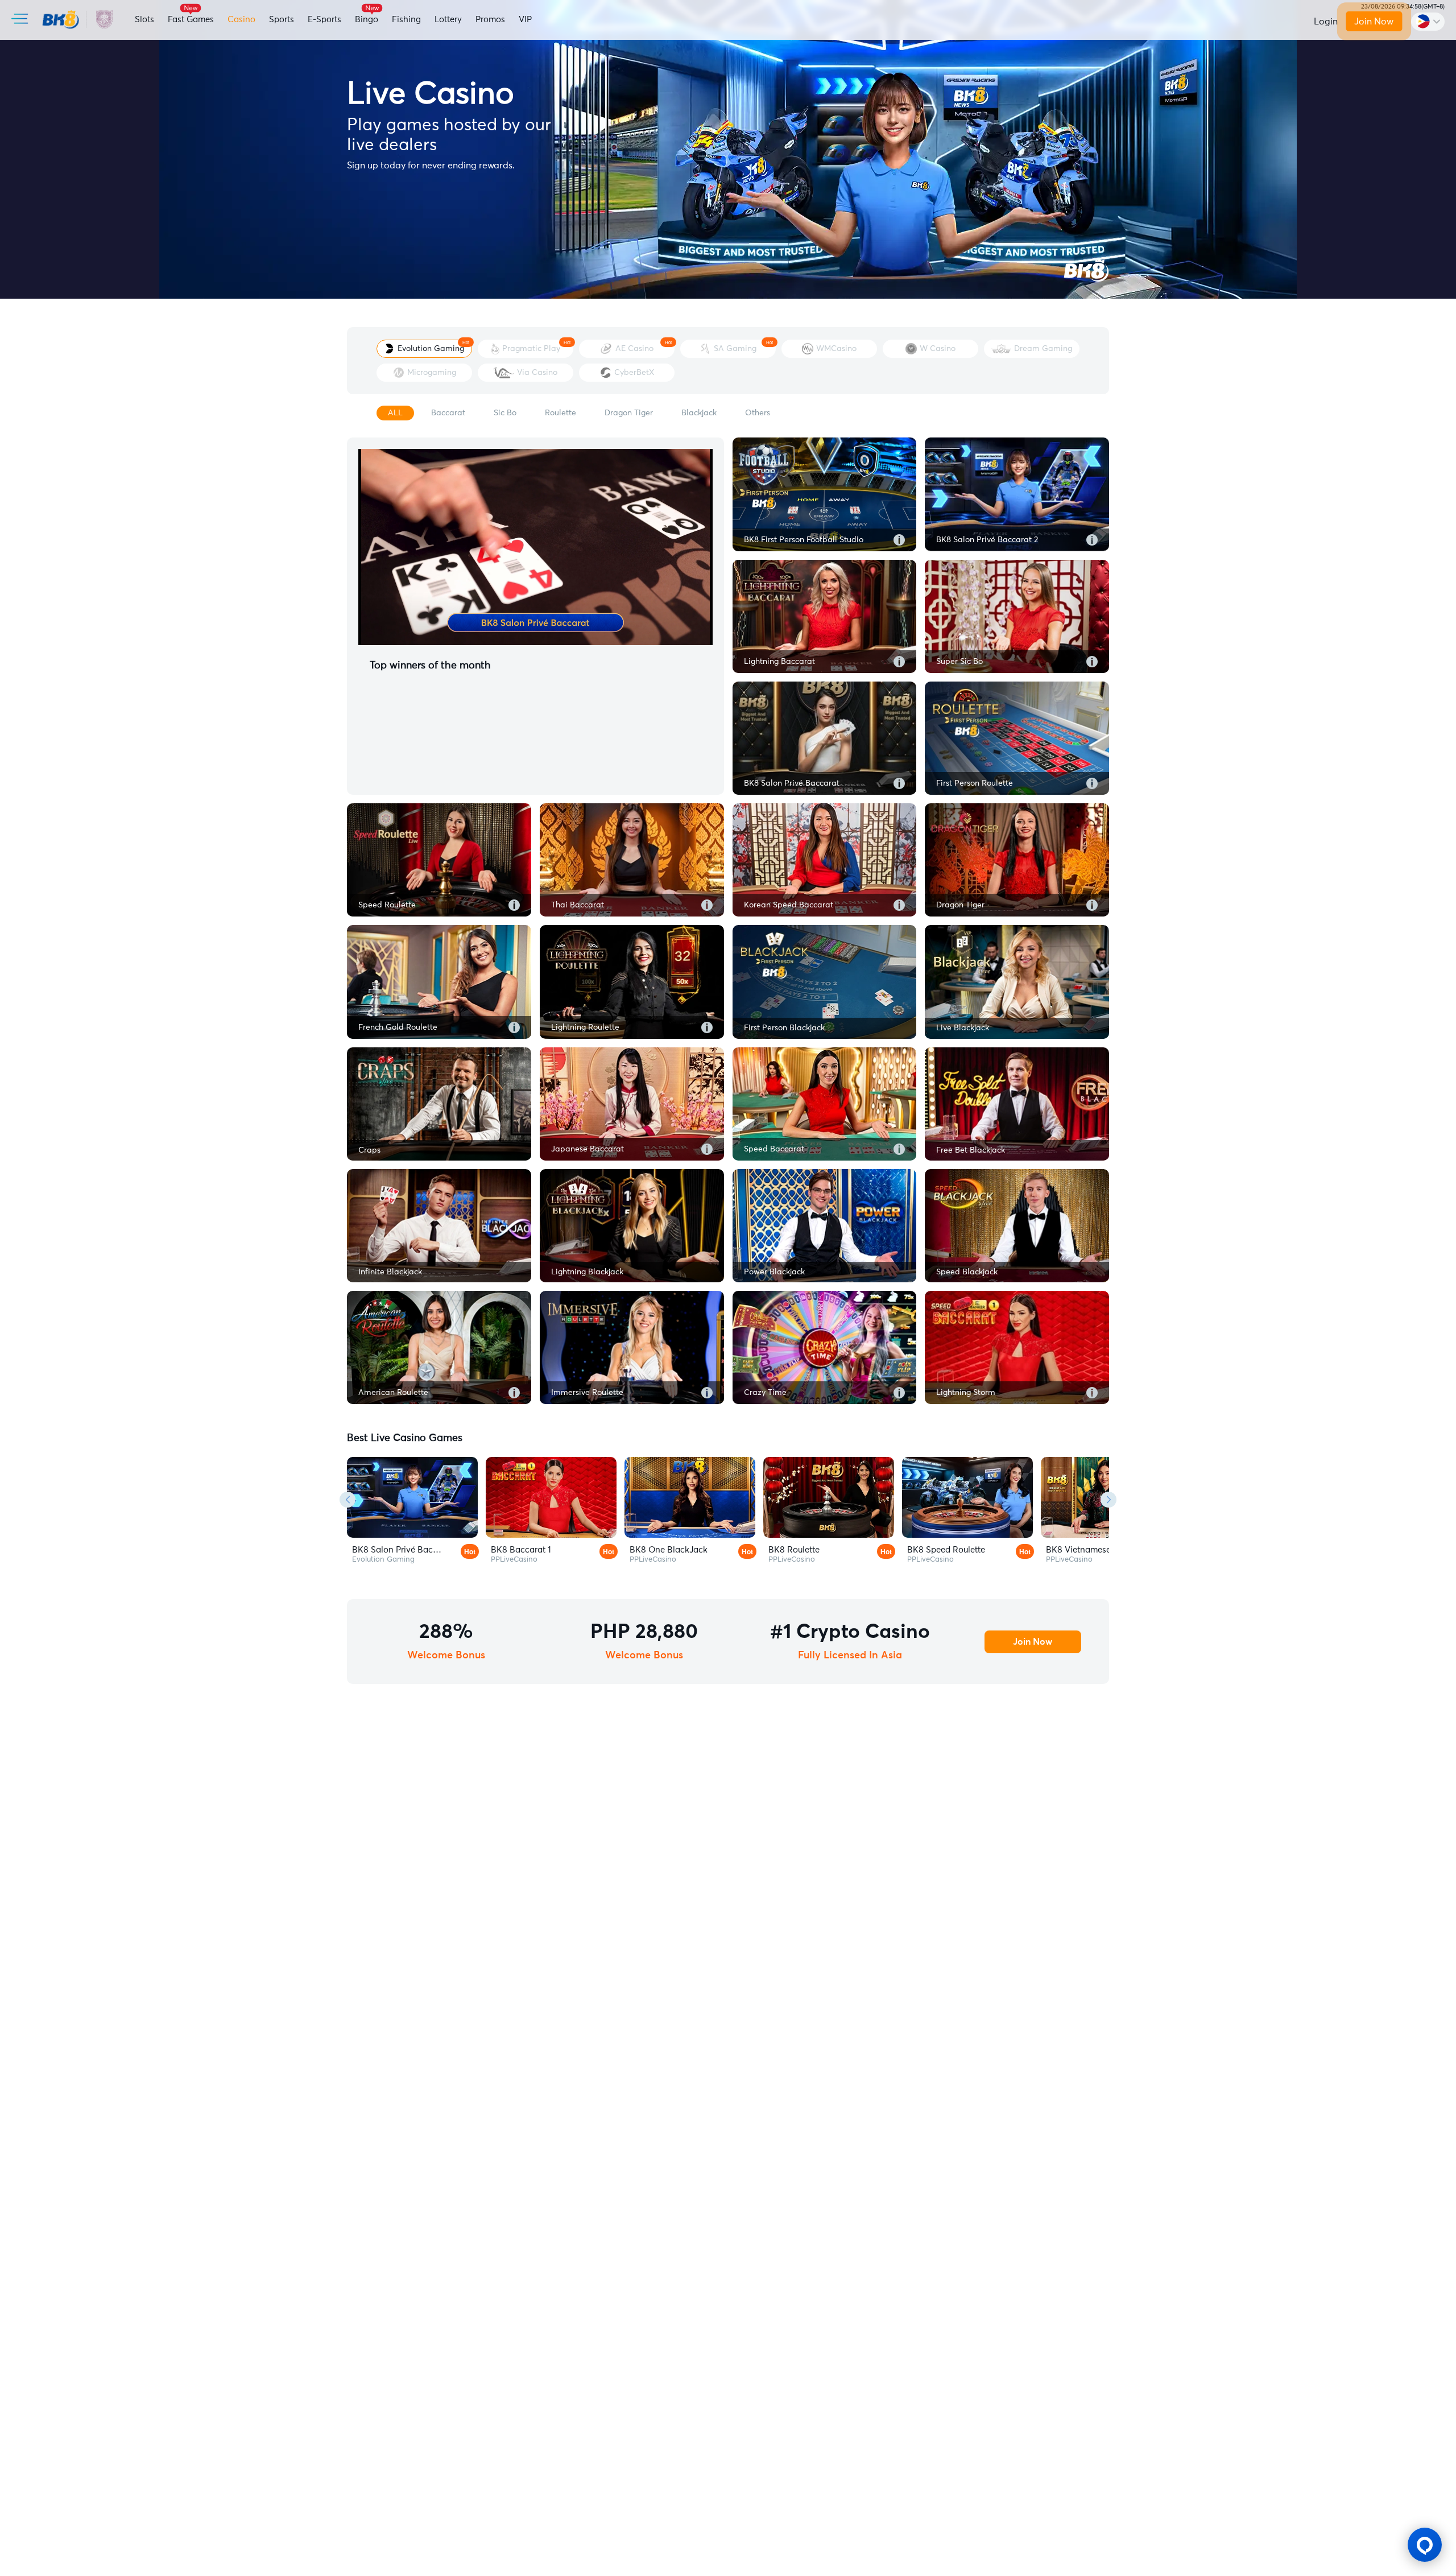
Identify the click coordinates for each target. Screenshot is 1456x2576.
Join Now (1374, 22)
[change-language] (1428, 22)
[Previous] (348, 1500)
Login (1326, 22)
